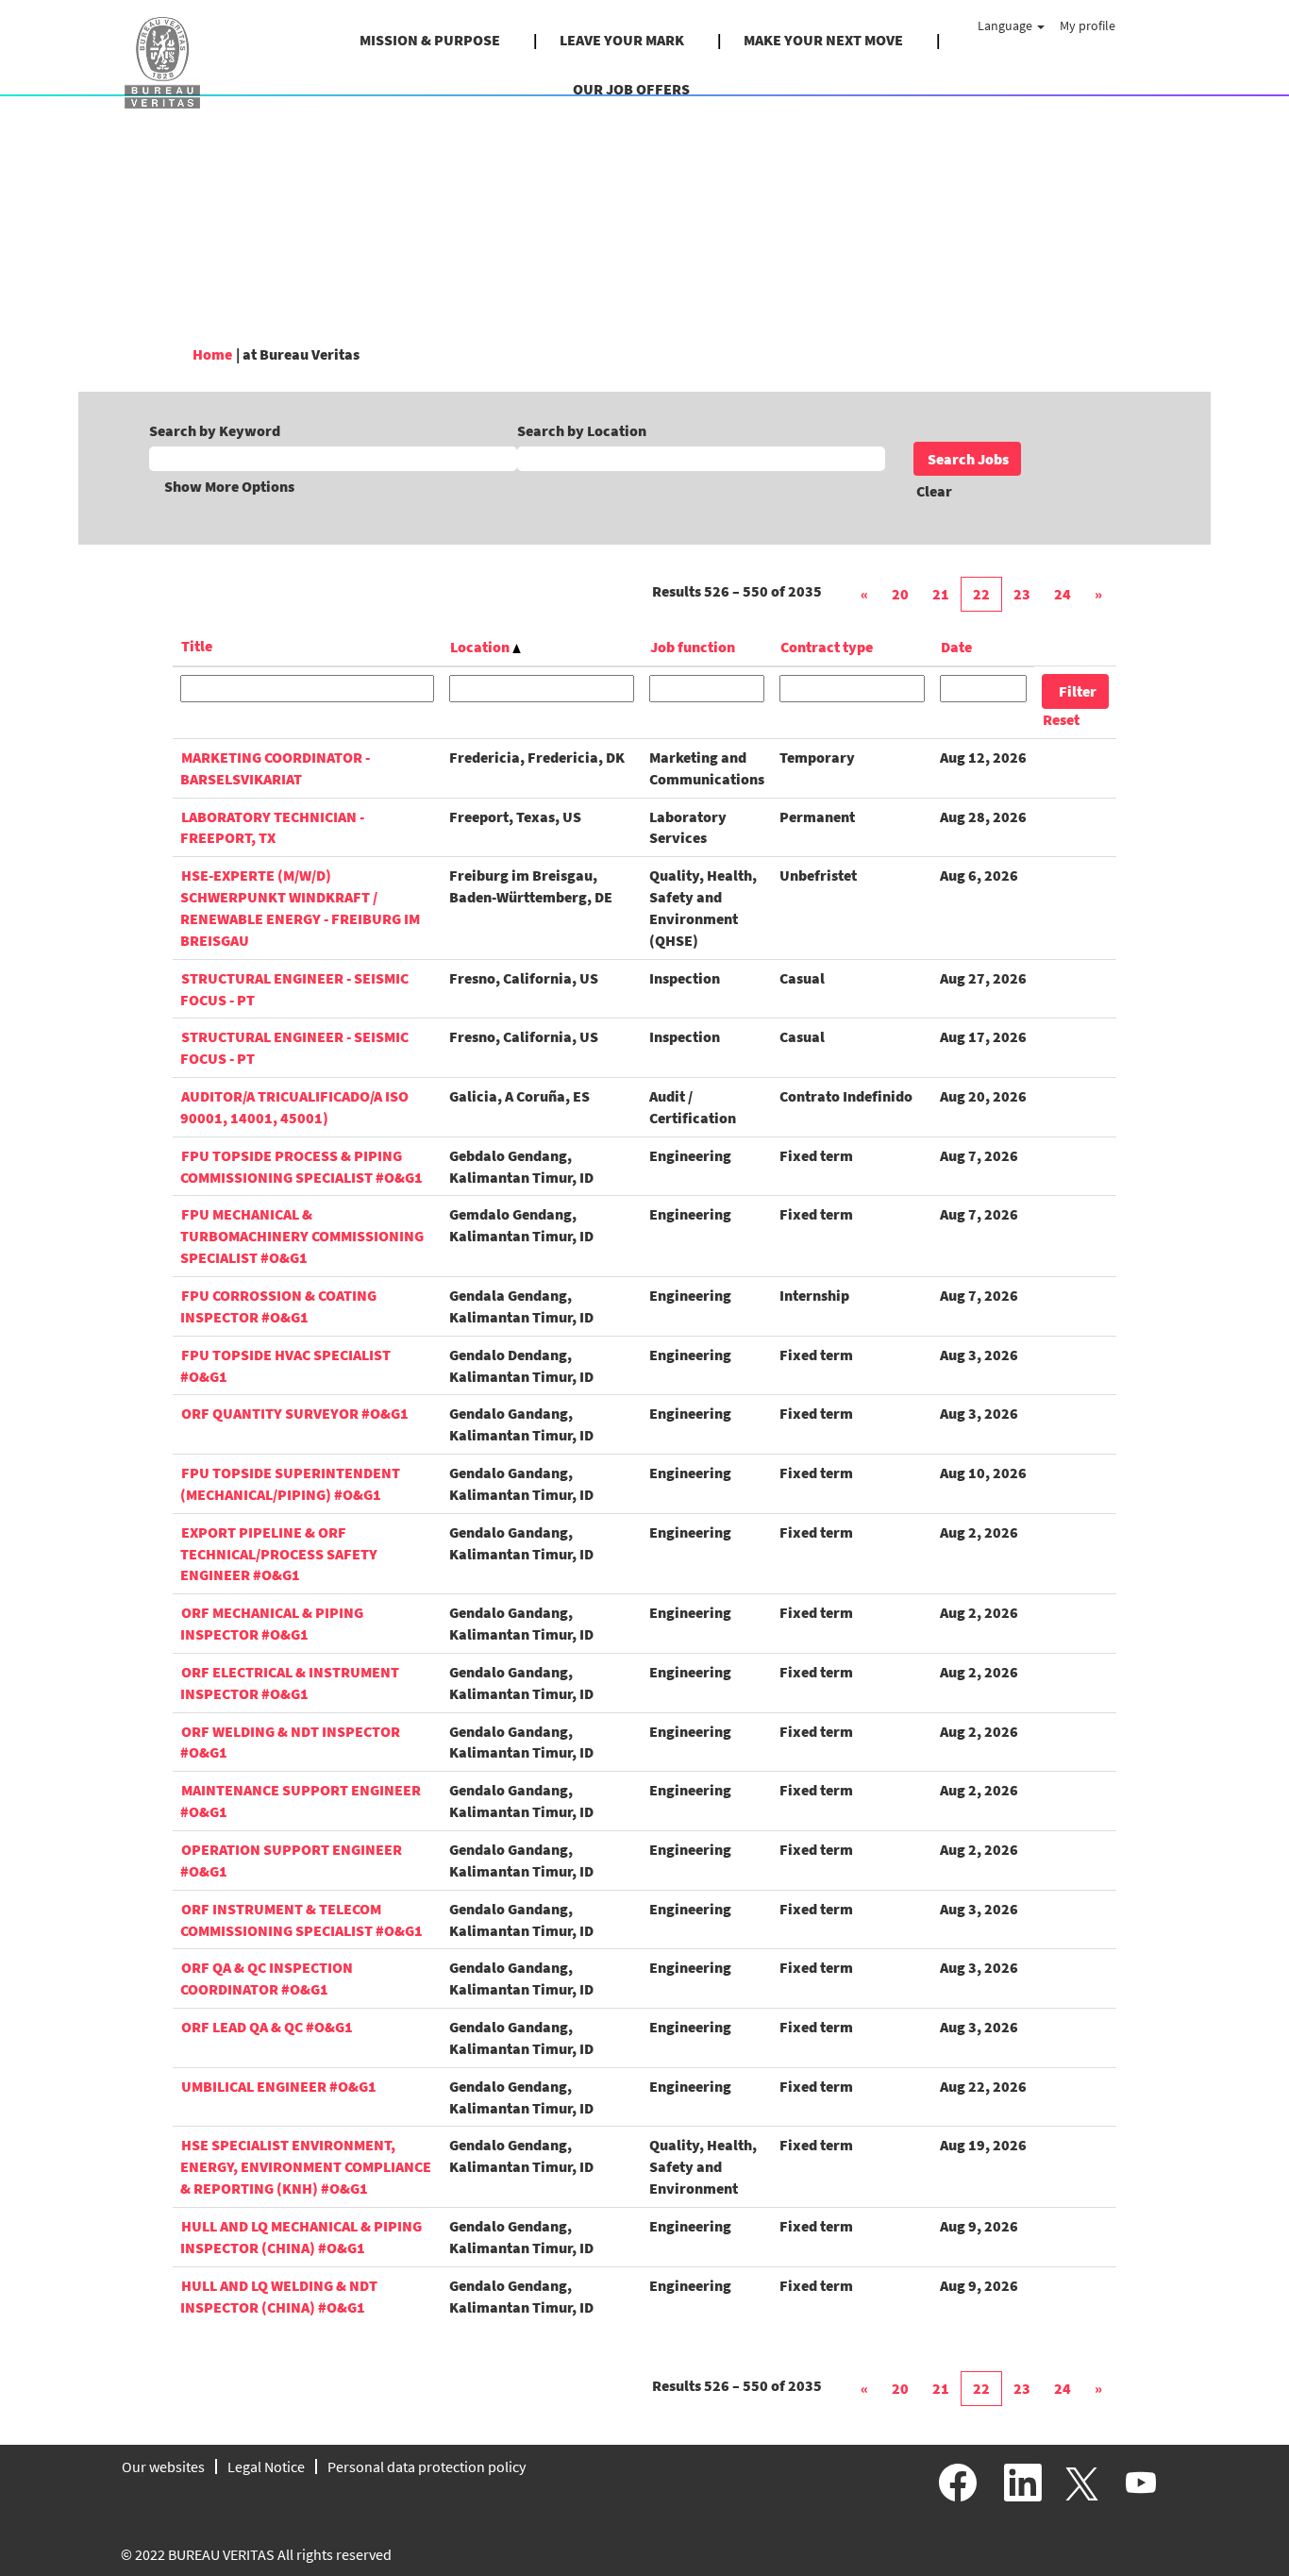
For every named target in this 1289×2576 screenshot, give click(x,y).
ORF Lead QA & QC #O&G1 (267, 2027)
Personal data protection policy (427, 2467)
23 (1022, 594)
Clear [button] (934, 491)
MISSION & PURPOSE (430, 40)
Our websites (163, 2467)
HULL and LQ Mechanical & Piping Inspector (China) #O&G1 (301, 2237)
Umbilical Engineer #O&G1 (279, 2086)
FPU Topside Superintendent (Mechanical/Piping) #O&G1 (290, 1483)
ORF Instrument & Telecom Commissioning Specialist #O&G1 (301, 1919)
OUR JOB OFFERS (631, 89)
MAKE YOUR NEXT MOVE (823, 40)
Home (212, 354)
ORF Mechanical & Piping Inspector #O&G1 (272, 1623)
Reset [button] (1061, 719)
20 (900, 594)
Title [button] (197, 646)
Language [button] (1006, 25)
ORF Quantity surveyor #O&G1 (295, 1413)
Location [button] (481, 647)
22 (981, 594)
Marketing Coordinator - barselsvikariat (275, 768)
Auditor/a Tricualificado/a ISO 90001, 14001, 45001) (294, 1107)
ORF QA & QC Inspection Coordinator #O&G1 (267, 1978)
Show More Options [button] (229, 486)
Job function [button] (693, 647)
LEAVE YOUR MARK (622, 40)
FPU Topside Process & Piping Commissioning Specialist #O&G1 (301, 1166)
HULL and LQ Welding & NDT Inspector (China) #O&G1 (279, 2296)
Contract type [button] (827, 647)
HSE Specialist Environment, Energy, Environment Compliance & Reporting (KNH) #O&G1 (306, 2166)
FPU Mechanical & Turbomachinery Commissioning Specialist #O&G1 (302, 1236)
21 (941, 594)
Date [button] (956, 647)
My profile (1088, 25)
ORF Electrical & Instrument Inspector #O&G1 (290, 1683)
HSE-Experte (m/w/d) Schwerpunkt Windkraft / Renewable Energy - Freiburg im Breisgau (300, 908)
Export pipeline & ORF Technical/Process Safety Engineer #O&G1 (279, 1554)
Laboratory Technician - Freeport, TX (272, 827)
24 (1063, 594)
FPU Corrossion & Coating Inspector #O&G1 (278, 1306)
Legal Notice (266, 2467)
